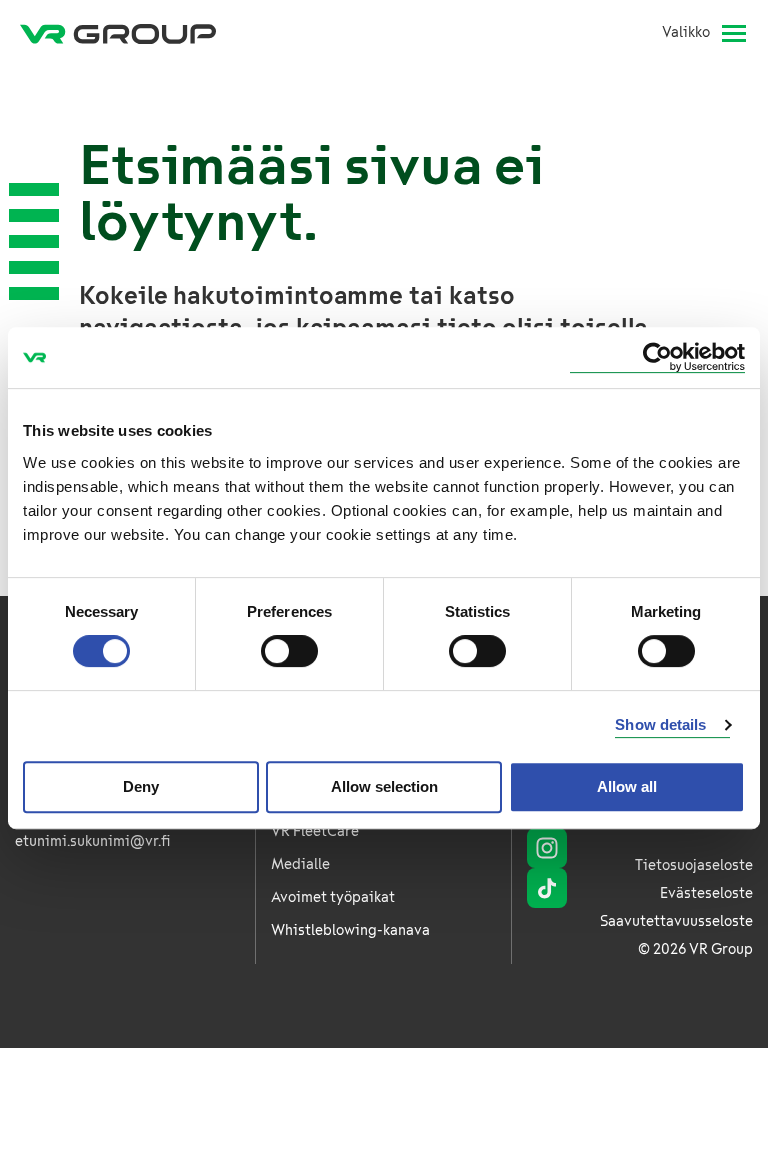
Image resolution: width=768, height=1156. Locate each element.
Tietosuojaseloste (694, 865)
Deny (141, 786)
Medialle (300, 864)
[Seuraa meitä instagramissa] (547, 848)
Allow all (627, 786)
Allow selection (384, 786)
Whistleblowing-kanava (350, 930)
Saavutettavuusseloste (676, 921)
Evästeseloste (706, 893)
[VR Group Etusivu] (118, 33)
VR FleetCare (315, 831)
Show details (660, 724)
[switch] (289, 651)
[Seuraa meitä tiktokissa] (547, 888)
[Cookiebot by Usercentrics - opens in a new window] (657, 357)
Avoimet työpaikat (333, 897)
